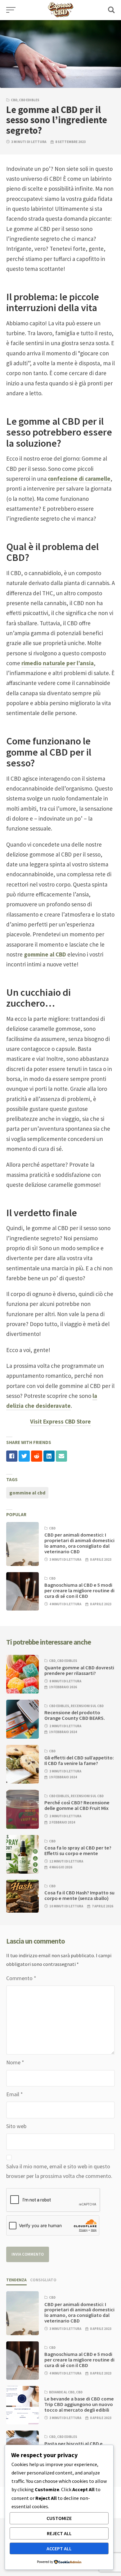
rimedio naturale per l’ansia (58, 663)
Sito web (16, 2126)
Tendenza (16, 2280)
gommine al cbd (27, 1493)
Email (15, 2094)
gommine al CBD (45, 954)
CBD (14, 100)
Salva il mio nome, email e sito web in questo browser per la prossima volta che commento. (59, 2171)
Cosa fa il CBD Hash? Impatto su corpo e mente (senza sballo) (79, 1895)
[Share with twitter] (24, 1456)
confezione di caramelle (79, 479)
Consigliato (43, 2280)
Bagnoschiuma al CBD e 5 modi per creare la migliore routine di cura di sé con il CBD (79, 1590)
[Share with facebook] (12, 1456)
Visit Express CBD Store (60, 1421)
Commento (21, 1978)
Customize (59, 2518)
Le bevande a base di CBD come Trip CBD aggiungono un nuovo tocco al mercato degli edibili (79, 2404)
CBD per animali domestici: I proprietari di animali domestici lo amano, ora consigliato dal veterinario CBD (79, 1543)
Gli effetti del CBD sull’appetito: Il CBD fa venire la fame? (79, 1760)
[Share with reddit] (37, 1456)
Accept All (59, 2548)
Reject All (59, 2533)
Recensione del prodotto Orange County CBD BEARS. (75, 1715)
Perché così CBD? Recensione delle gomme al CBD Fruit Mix (77, 1805)
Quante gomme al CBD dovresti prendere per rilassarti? (79, 1670)
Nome (15, 2062)
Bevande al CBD (62, 2392)
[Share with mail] (61, 1456)
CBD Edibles (29, 100)
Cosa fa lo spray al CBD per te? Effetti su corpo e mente (78, 1850)
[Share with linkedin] (49, 1456)
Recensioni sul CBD (87, 1706)
